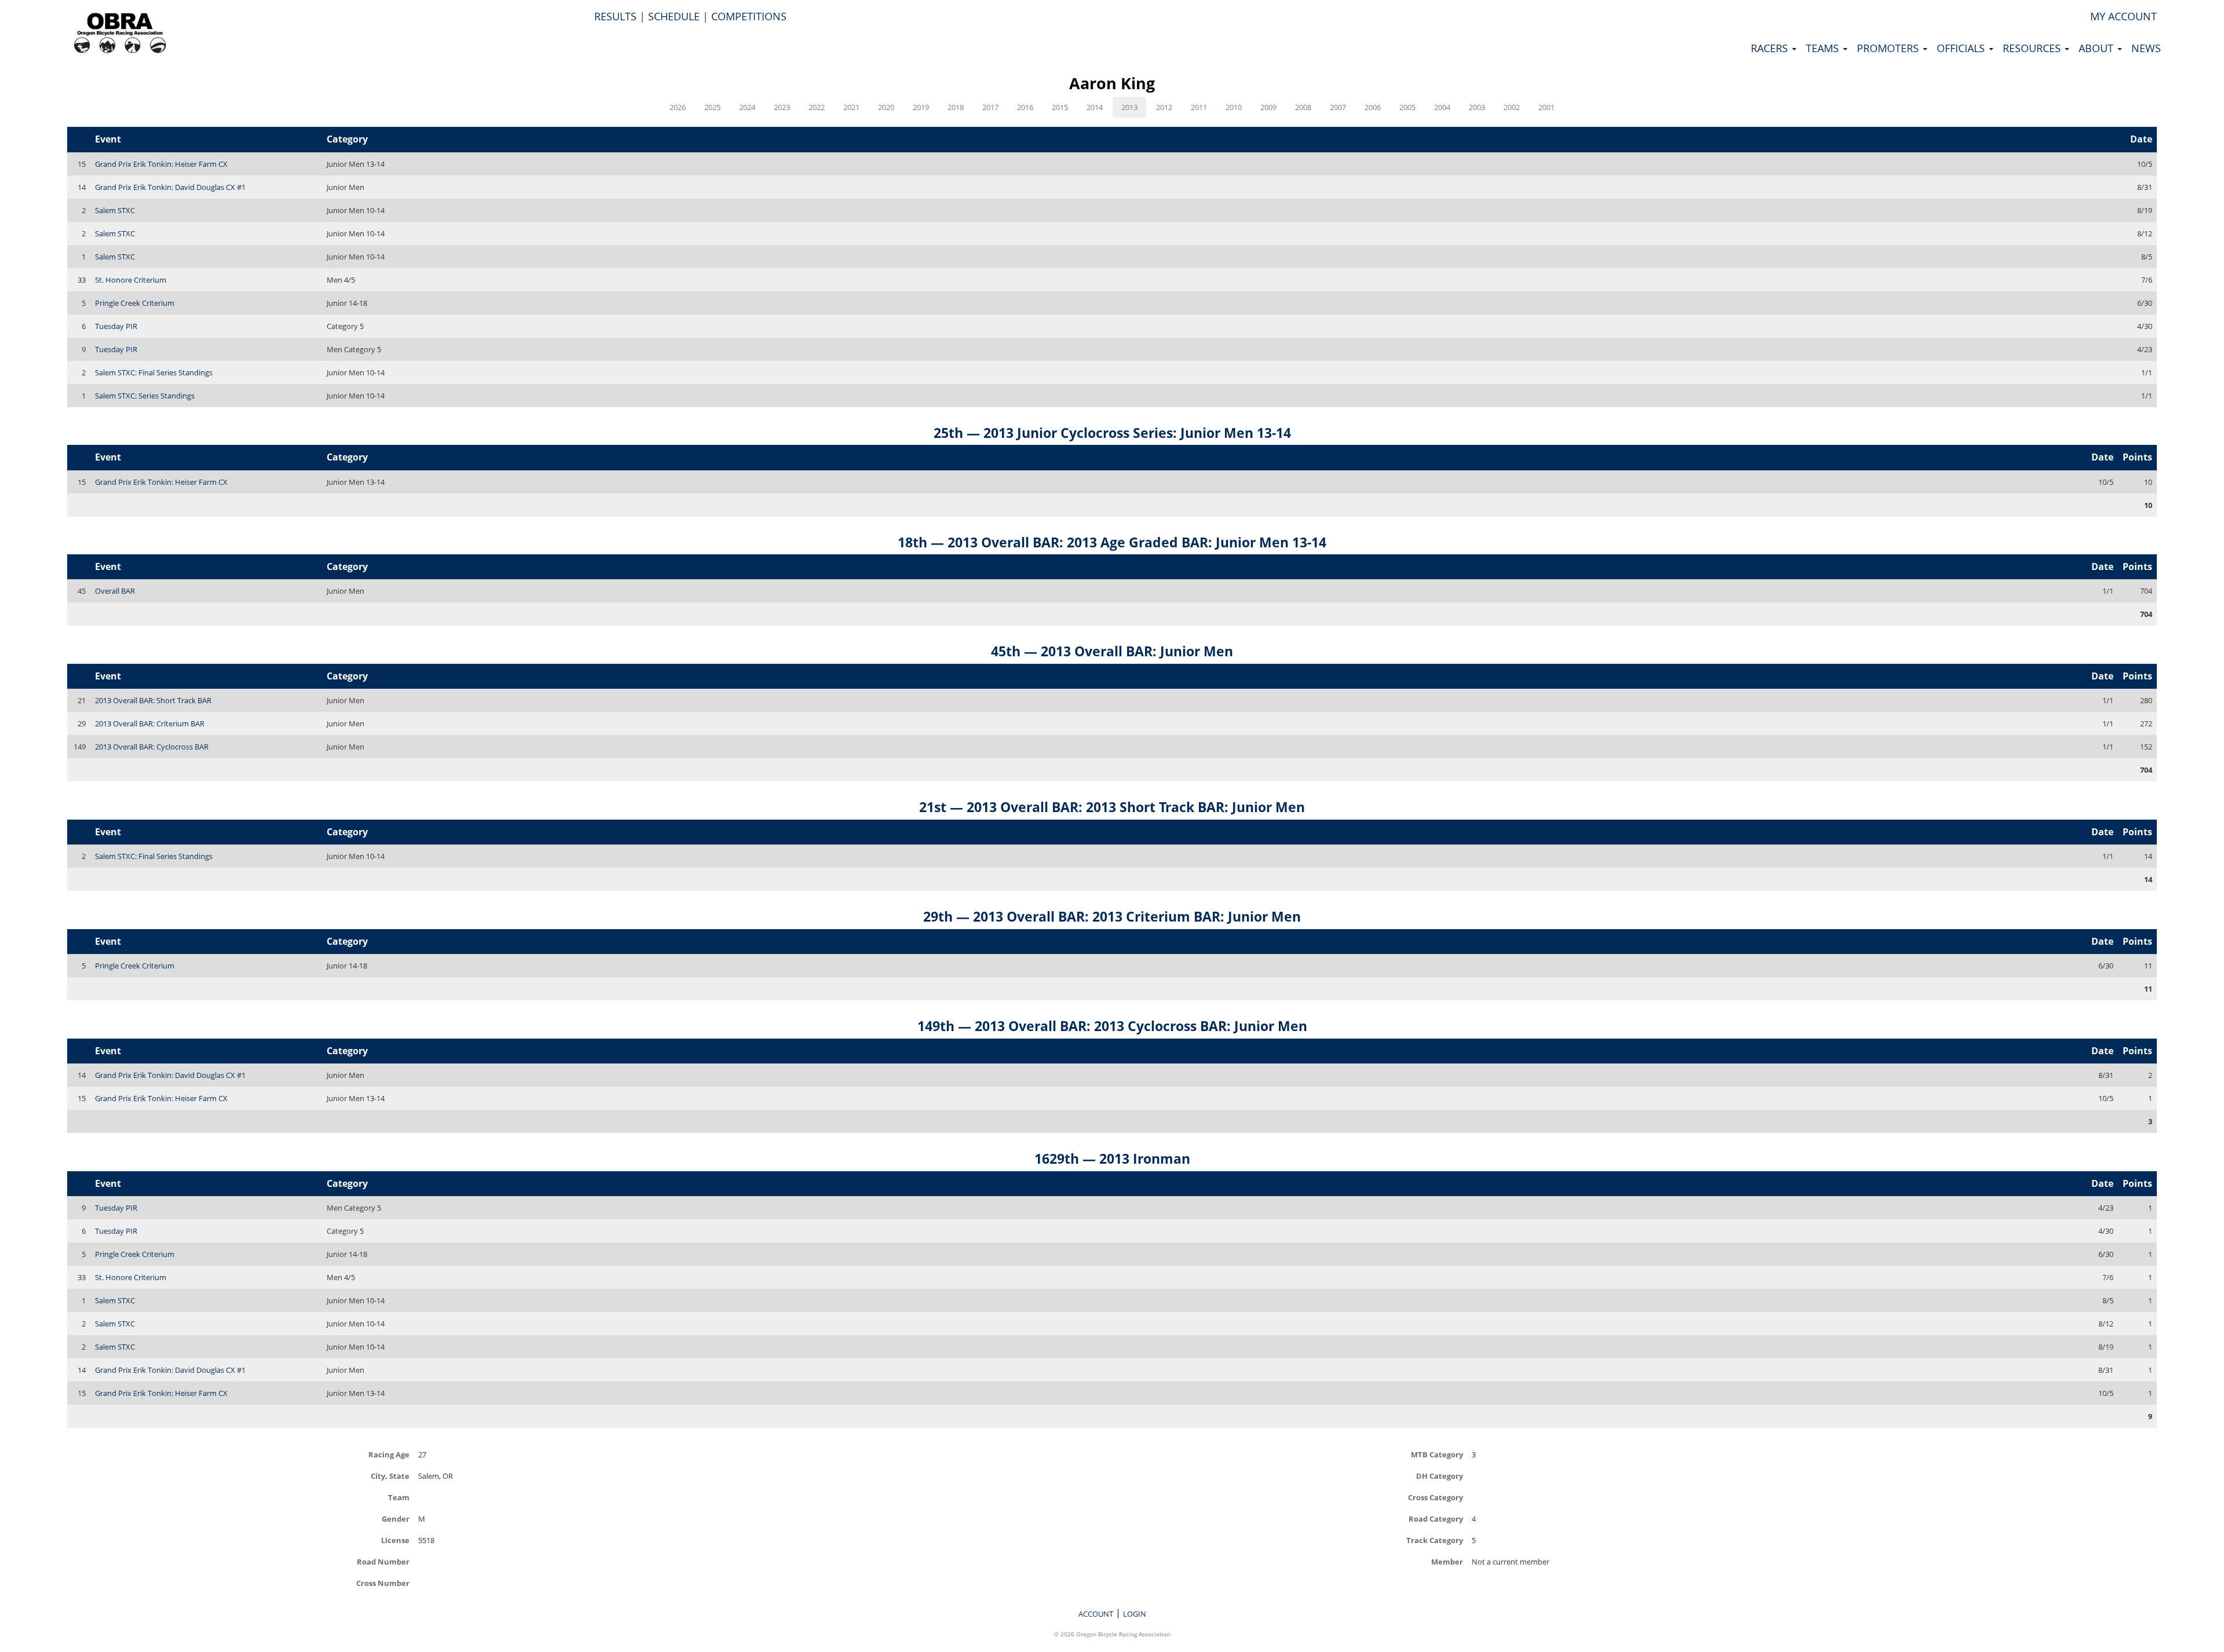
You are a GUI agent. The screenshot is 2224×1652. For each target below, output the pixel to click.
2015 (1060, 107)
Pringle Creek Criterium (135, 303)
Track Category (1435, 1540)
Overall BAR (115, 591)
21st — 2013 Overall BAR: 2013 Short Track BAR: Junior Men (1112, 807)
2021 (851, 107)
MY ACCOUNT (2124, 16)
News (2146, 48)
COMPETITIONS (749, 16)
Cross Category (1435, 1497)
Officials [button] (1962, 48)
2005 (1407, 107)
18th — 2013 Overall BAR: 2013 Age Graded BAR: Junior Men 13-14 (1112, 542)
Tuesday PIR (116, 326)
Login (1135, 1614)
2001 (1546, 107)
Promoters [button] (1889, 48)
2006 (1373, 107)
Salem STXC (115, 210)
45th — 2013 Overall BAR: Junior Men (1112, 651)
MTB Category (1437, 1454)
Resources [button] (2033, 48)
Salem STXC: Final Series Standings (154, 372)
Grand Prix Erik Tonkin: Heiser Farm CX (161, 164)
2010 (1234, 107)
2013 (1129, 107)
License (395, 1540)
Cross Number (383, 1583)
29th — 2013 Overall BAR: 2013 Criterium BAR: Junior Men (1112, 916)
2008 (1303, 107)
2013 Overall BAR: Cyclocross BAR (152, 747)
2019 (921, 107)
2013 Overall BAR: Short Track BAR (153, 700)
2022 (817, 107)
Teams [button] (1824, 48)
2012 (1164, 107)
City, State (390, 1476)
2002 (1512, 107)
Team (399, 1497)
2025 (712, 107)
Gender (396, 1518)
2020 (886, 107)
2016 (1025, 107)
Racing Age (389, 1454)
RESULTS (615, 16)
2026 (678, 107)
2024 (747, 107)
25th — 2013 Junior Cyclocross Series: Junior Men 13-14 (1112, 433)
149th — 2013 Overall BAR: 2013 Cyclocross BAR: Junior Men (1112, 1026)
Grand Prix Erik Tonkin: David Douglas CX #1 (170, 187)
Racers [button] (1771, 48)
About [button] (2097, 48)
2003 (1477, 107)
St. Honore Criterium (131, 280)
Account (1096, 1614)
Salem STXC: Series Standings (145, 396)
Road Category (1436, 1518)
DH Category (1440, 1476)
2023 (782, 107)
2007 (1338, 107)
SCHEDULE (674, 16)
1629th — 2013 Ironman (1112, 1158)
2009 (1268, 107)
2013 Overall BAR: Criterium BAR (150, 723)
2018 (956, 107)
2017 (990, 107)
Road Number (383, 1561)
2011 (1199, 107)
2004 (1442, 107)
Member (1447, 1561)
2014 (1095, 107)
